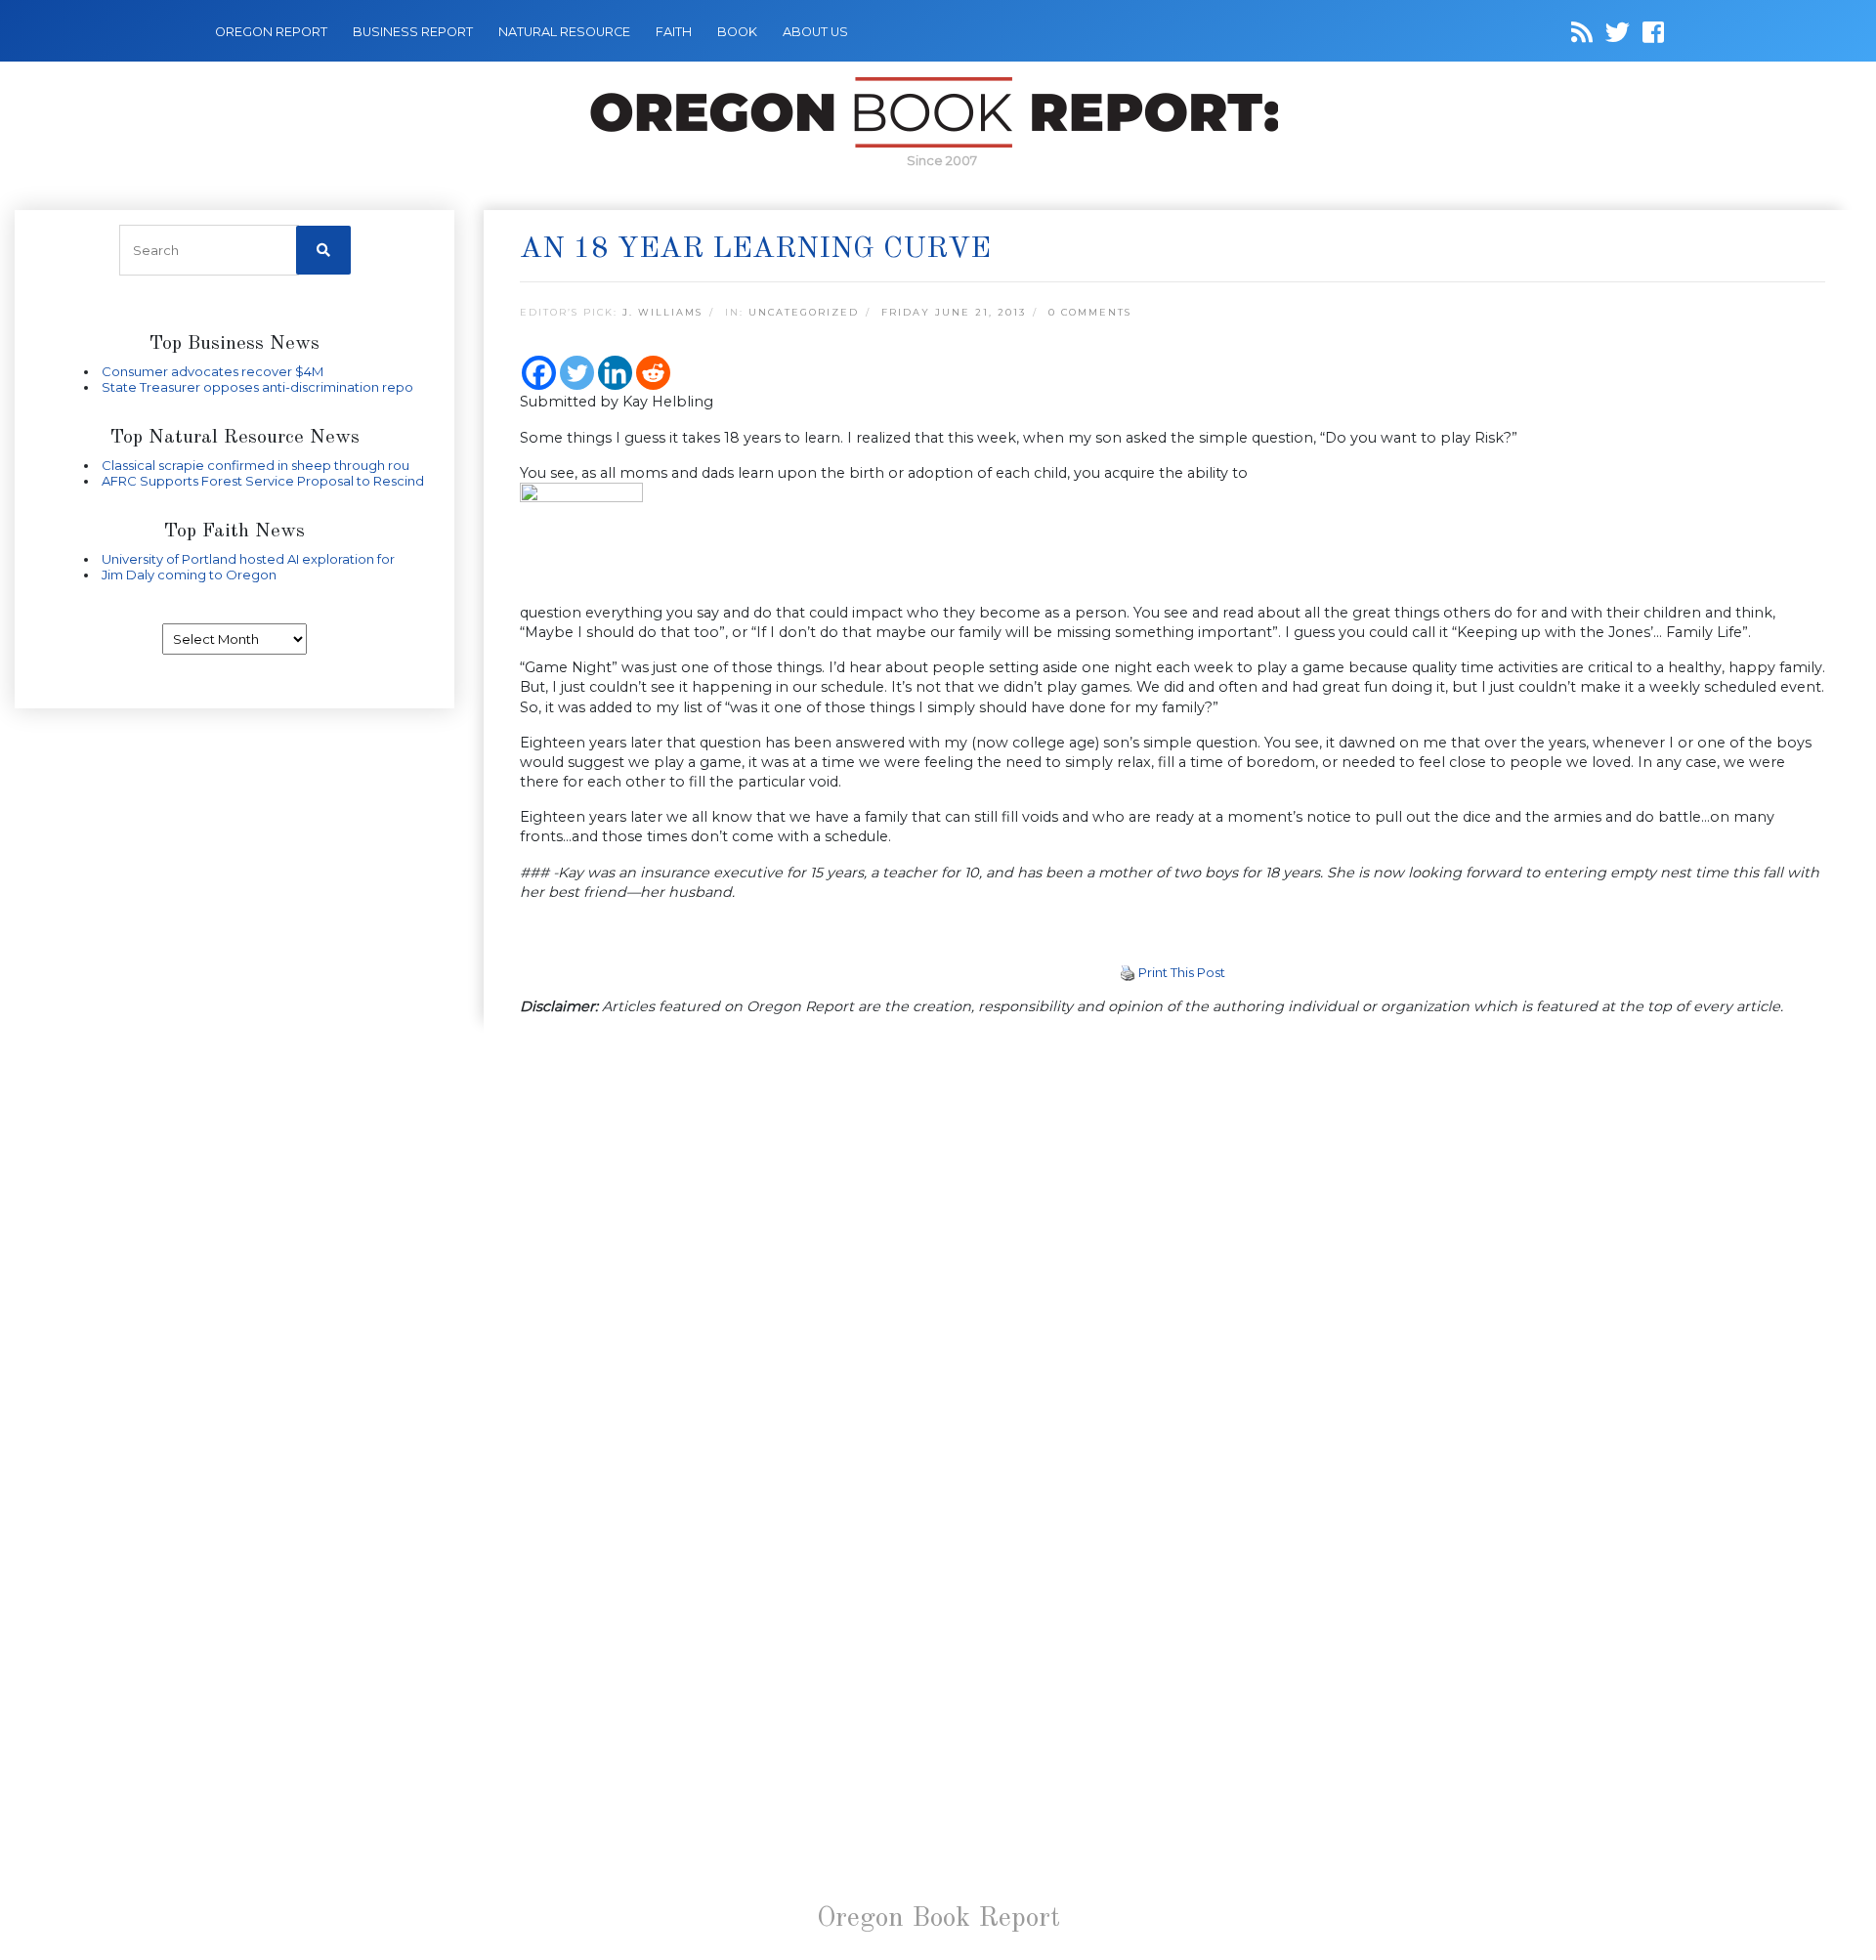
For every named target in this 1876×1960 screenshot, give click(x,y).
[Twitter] (577, 373)
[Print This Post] (1128, 972)
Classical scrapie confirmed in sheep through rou (256, 465)
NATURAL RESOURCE (564, 32)
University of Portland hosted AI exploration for (248, 559)
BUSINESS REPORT (413, 32)
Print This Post (1182, 972)
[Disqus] (1172, 1287)
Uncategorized (804, 312)
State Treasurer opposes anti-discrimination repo (257, 387)
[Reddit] (653, 373)
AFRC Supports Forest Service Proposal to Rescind (263, 481)
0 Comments (1090, 312)
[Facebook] (539, 373)
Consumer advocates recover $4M (213, 371)
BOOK (737, 32)
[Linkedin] (615, 373)
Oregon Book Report (938, 1919)
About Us (815, 32)
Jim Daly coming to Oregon (189, 575)
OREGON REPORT (271, 32)
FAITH (674, 32)
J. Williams (662, 312)
